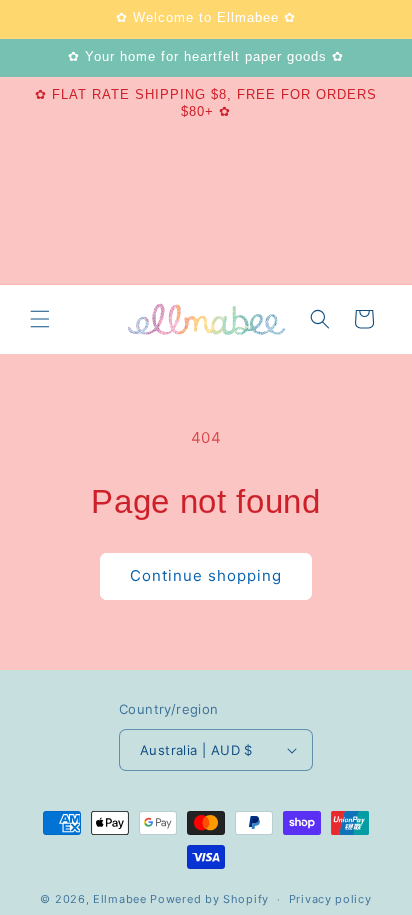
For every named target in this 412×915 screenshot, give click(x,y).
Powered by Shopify (209, 899)
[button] (40, 319)
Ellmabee (120, 899)
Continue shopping (206, 575)
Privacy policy (330, 899)
